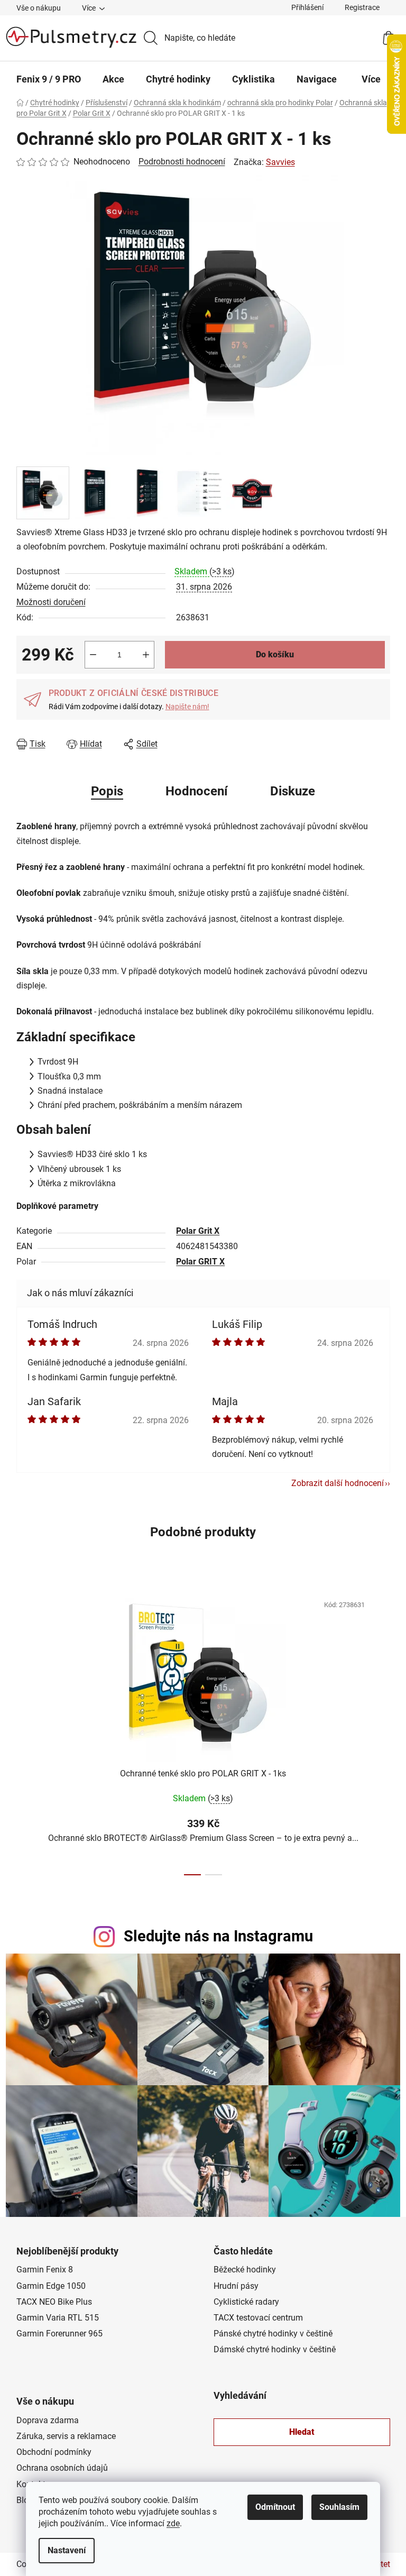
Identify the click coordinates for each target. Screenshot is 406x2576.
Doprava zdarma (48, 2420)
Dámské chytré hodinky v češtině (275, 2349)
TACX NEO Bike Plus (54, 2302)
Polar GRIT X (200, 1262)
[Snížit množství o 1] (93, 655)
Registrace (362, 7)
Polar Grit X (198, 1231)
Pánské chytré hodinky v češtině (273, 2334)
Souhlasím (339, 2507)
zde (173, 2523)
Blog (25, 2500)
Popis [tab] (107, 791)
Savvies (280, 162)
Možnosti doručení (51, 602)
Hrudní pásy (236, 2286)
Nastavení (67, 2550)
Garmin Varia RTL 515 (58, 2318)
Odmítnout (275, 2507)
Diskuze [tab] (293, 791)
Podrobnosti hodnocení (182, 162)
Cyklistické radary (246, 2302)
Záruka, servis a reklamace (66, 2436)
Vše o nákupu (39, 8)
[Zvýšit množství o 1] (146, 655)
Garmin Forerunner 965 (59, 2334)
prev (25, 1731)
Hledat (302, 2432)
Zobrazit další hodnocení (338, 1483)
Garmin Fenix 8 (45, 2270)
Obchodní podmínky (54, 2452)
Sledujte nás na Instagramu (218, 1936)
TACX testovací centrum (258, 2318)
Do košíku (275, 654)
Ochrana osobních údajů (62, 2468)
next (382, 1731)
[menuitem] (49, 79)
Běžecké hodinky (245, 2270)
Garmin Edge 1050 (51, 2286)
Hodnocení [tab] (197, 791)
